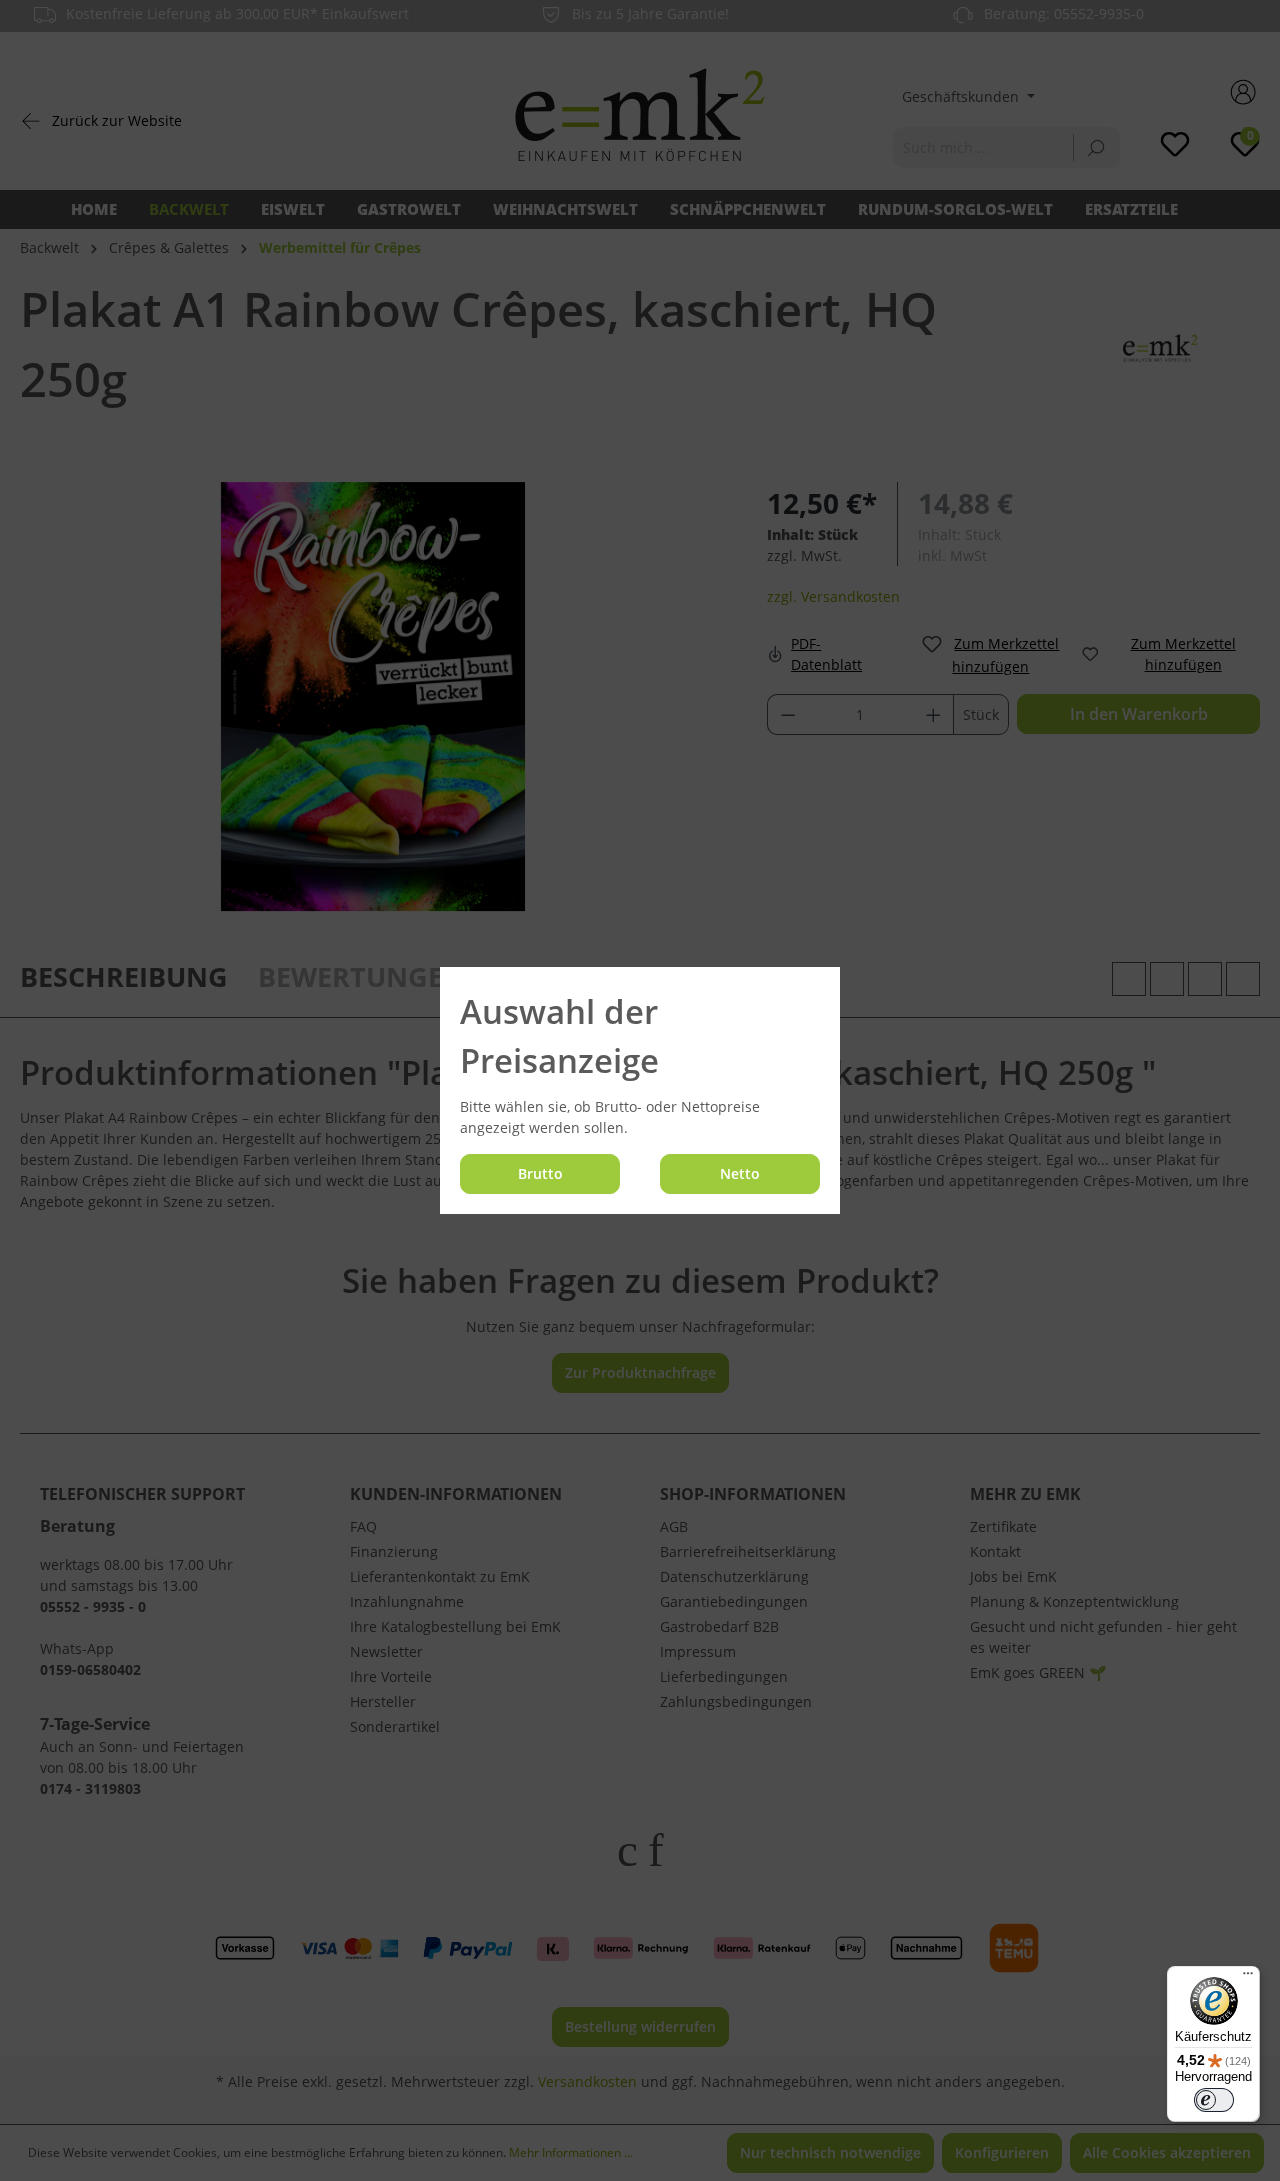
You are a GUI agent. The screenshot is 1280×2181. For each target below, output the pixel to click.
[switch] (1214, 2100)
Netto (740, 1173)
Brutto (540, 1173)
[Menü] (1248, 1978)
